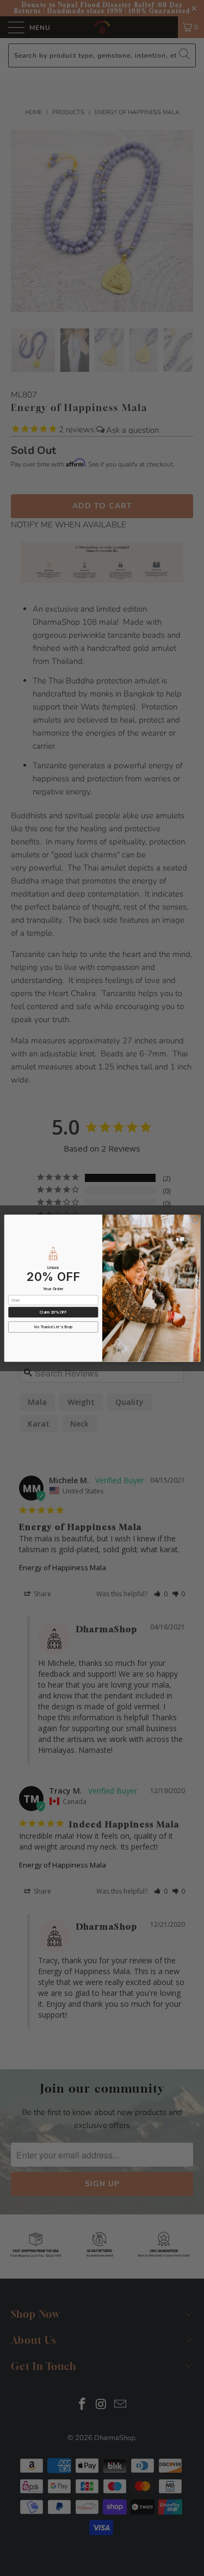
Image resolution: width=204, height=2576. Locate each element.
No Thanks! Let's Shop (53, 1327)
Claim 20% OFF (53, 1312)
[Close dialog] (195, 1220)
